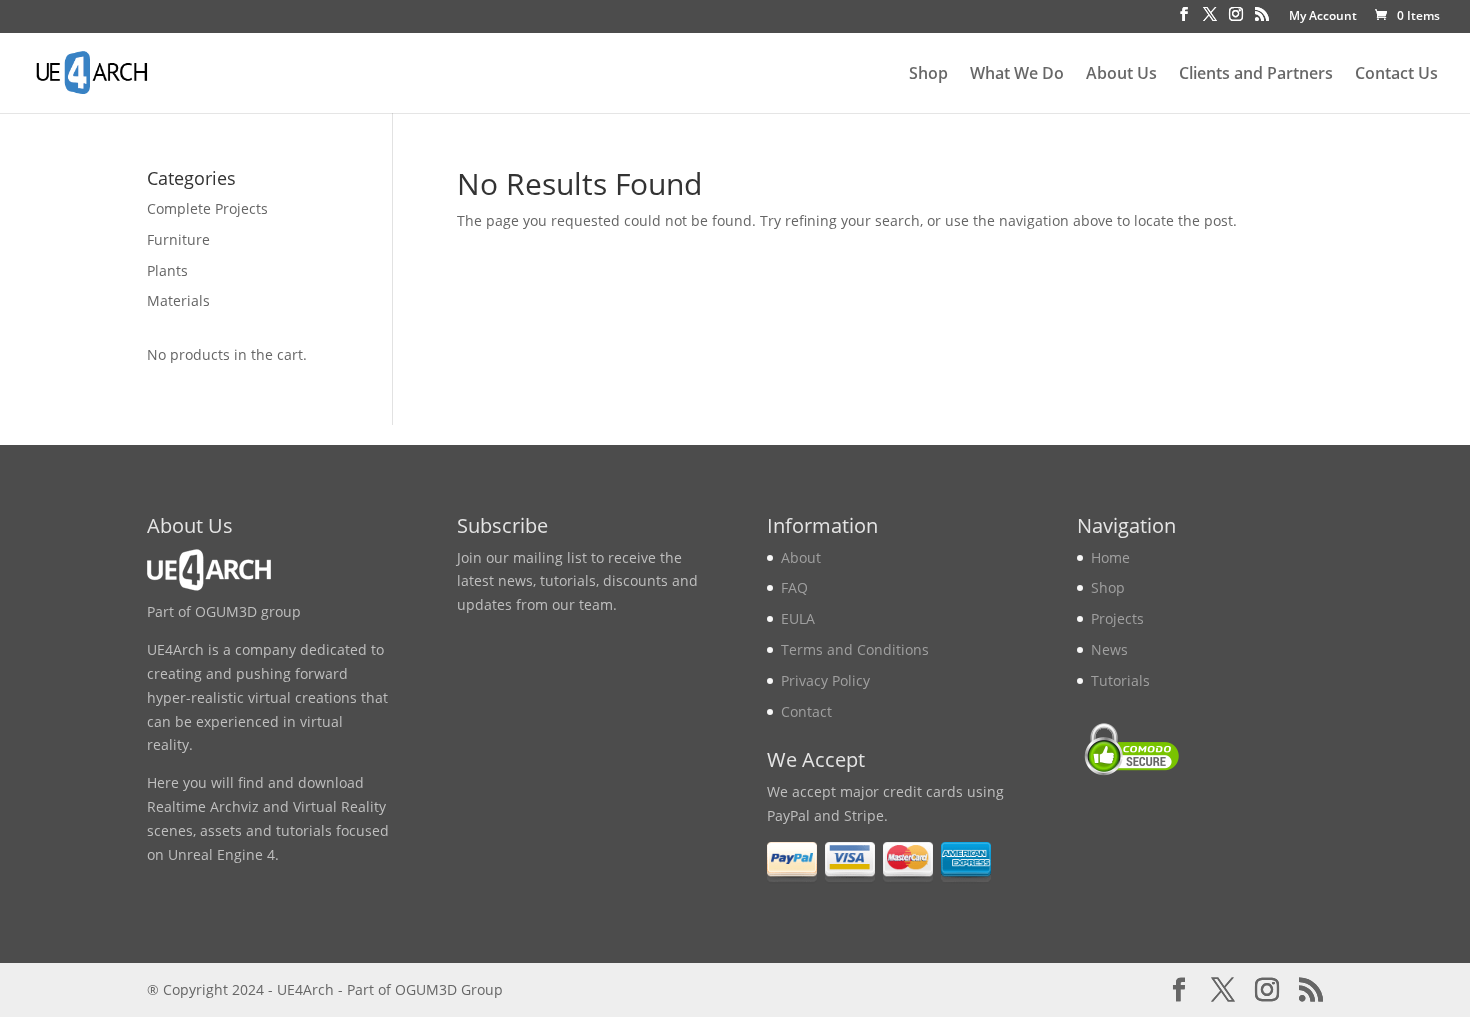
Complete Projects (207, 208)
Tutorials (1120, 680)
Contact (806, 711)
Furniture (178, 239)
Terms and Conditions (855, 649)
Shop (928, 75)
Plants (167, 270)
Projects (1117, 618)
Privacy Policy (825, 680)
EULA (798, 618)
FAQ (794, 587)
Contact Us (1396, 75)
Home (1110, 557)
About (801, 557)
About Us (1121, 75)
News (1109, 649)
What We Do (1017, 75)
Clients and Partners (1256, 75)
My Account (1323, 17)
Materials (178, 300)
